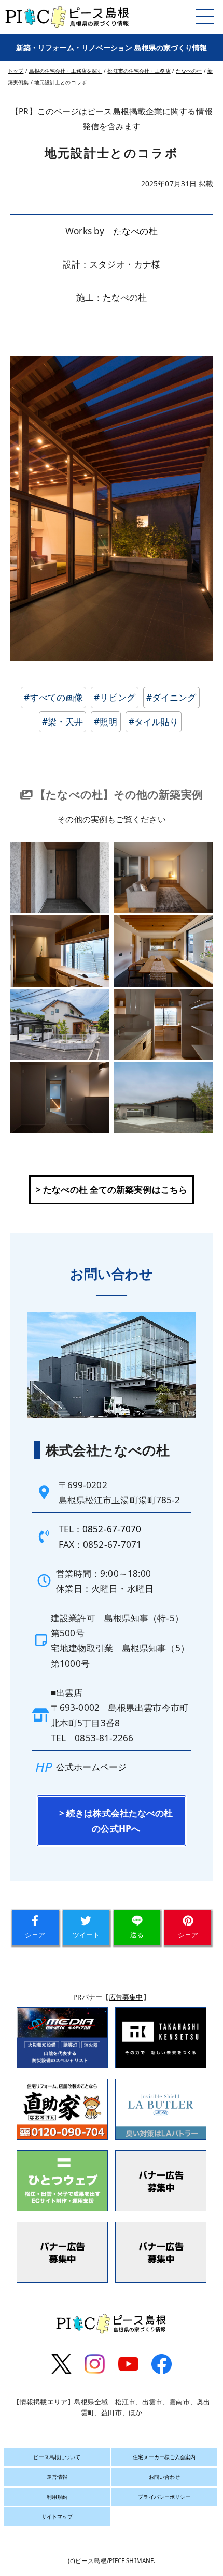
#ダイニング (171, 697)
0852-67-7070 (112, 1529)
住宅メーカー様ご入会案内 (164, 2457)
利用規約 (57, 2497)
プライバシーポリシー (164, 2497)
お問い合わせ (165, 2477)
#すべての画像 (53, 697)
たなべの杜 (135, 231)
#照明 (106, 722)
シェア (35, 1935)
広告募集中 (126, 1997)
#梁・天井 (63, 722)
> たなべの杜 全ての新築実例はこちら (112, 1189)
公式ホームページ (92, 1767)
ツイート (86, 1935)
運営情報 (57, 2477)
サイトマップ (57, 2516)
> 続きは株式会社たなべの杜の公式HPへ (116, 1820)
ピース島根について (57, 2457)
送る (137, 1935)
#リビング (115, 697)
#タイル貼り (154, 722)
